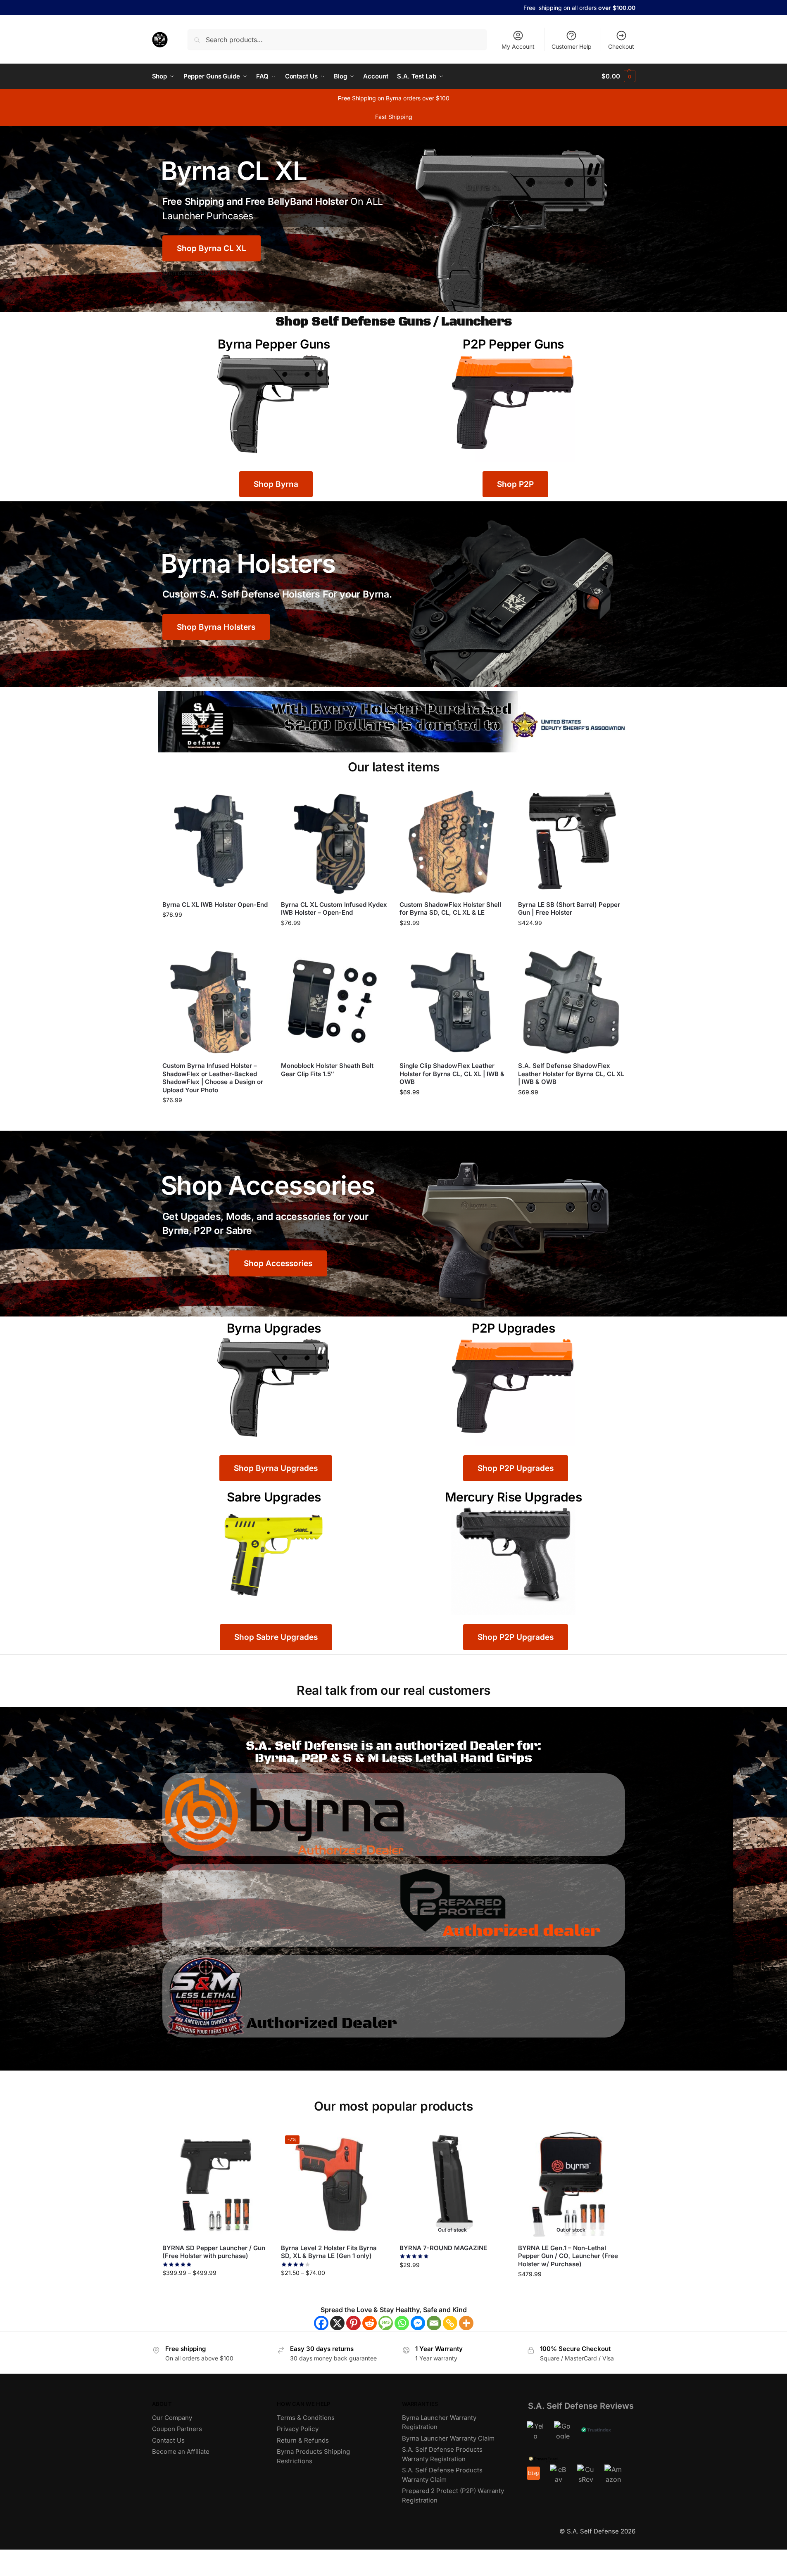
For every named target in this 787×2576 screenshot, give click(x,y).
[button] (618, 76)
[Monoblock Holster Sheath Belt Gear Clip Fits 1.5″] (334, 1002)
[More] (466, 2323)
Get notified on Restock (453, 2283)
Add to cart (215, 932)
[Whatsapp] (402, 2323)
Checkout (621, 46)
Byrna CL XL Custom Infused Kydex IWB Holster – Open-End (334, 909)
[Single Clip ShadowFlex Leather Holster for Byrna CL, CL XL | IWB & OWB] (453, 1002)
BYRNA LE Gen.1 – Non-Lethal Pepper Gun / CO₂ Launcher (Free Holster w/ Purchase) (568, 2256)
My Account (518, 46)
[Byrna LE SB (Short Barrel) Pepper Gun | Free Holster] (571, 841)
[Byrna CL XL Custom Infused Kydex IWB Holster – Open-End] (334, 841)
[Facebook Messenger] (418, 2323)
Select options (571, 941)
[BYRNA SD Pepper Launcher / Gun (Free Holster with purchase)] (215, 2184)
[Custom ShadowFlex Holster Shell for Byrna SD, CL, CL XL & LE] (453, 841)
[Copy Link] (450, 2323)
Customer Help (572, 46)
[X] (337, 2323)
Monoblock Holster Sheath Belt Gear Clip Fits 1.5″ (327, 1070)
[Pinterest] (353, 2323)
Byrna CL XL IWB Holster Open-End (215, 905)
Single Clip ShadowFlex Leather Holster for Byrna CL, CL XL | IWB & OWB (452, 1074)
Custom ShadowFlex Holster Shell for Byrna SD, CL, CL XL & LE (450, 909)
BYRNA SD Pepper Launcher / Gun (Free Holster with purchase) (214, 2252)
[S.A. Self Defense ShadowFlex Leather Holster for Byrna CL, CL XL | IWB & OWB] (571, 1002)
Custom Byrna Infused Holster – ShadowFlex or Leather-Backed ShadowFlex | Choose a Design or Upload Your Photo (213, 1078)
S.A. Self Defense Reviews (581, 2406)
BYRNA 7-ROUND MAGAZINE (443, 2248)
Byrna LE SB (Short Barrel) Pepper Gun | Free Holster (569, 909)
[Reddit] (370, 2323)
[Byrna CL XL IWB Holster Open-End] (215, 841)
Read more (334, 1088)
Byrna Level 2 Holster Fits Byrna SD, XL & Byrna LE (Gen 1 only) (329, 2252)
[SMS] (386, 2323)
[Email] (434, 2323)
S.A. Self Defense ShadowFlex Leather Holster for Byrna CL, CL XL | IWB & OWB (571, 1074)
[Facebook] (321, 2323)
